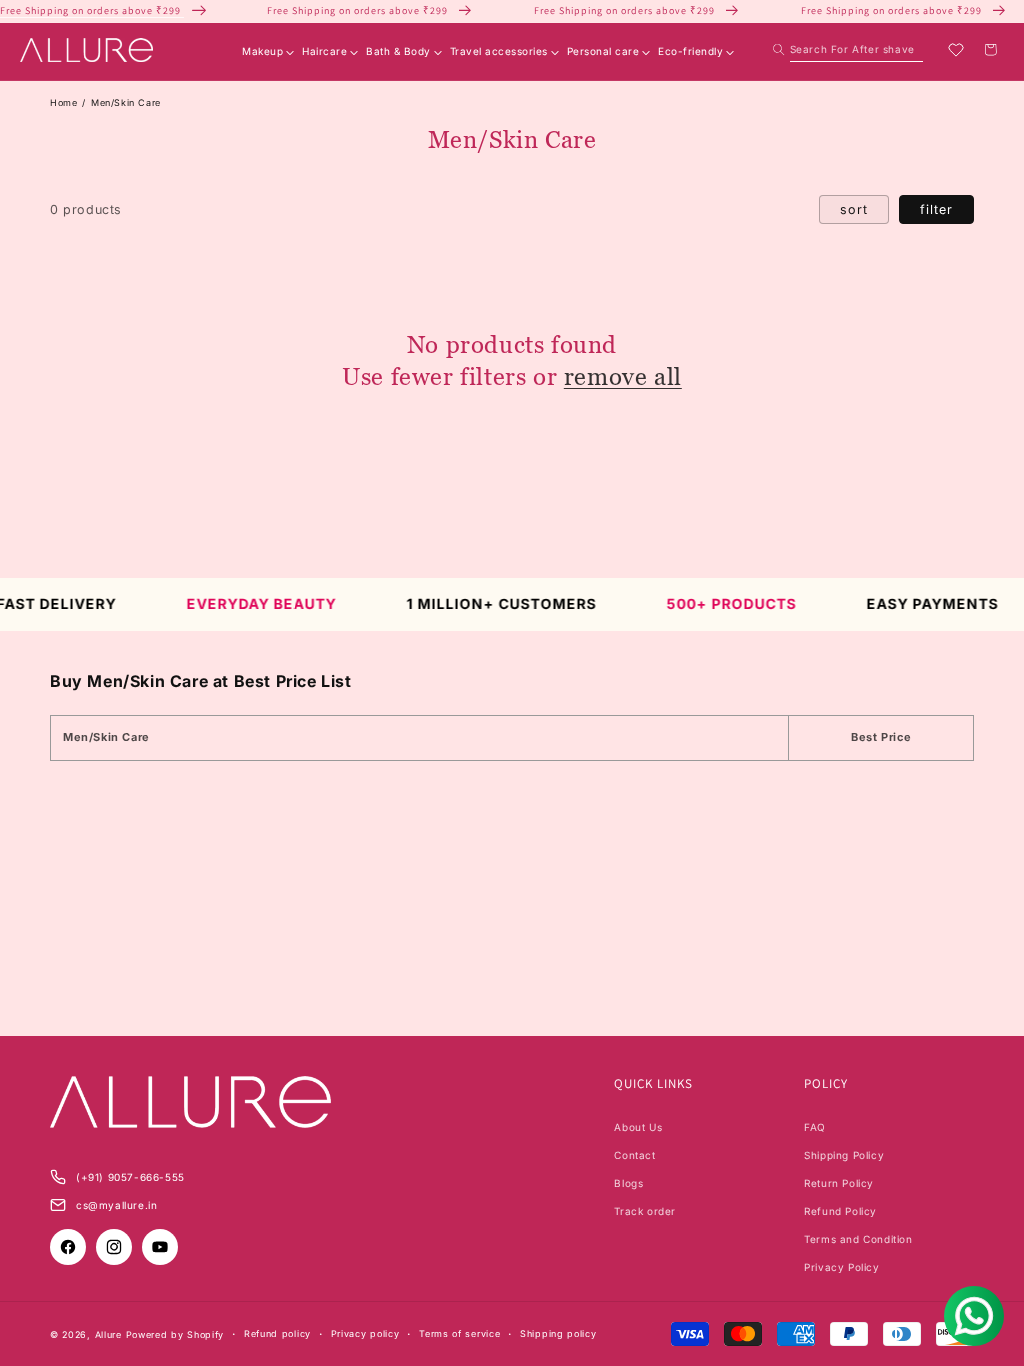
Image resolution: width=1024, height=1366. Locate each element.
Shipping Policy (844, 1155)
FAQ (815, 1127)
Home (63, 102)
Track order (645, 1211)
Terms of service (459, 1333)
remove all (623, 376)
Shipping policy (558, 1333)
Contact (634, 1155)
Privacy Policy (841, 1267)
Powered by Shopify (175, 1334)
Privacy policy (365, 1333)
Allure (108, 1334)
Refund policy (277, 1333)
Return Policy (839, 1183)
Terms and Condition (858, 1239)
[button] (848, 49)
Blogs (628, 1183)
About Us (638, 1127)
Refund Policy (840, 1211)
